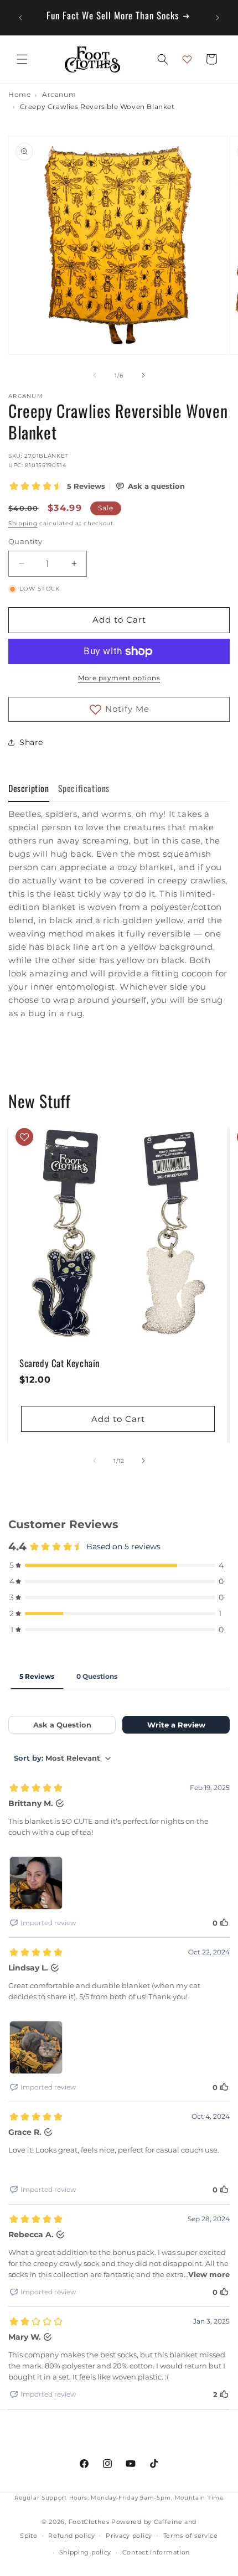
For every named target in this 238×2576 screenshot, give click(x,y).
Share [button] (31, 742)
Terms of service (191, 2536)
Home (19, 95)
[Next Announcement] (218, 18)
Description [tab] (29, 788)
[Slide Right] (143, 375)
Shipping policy (86, 2552)
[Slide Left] (95, 375)
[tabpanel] (119, 914)
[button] (22, 59)
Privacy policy (129, 2536)
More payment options (119, 678)
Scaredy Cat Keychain (59, 1363)
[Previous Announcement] (20, 18)
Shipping (23, 523)
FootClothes (89, 2522)
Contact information (156, 2552)
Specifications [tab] (84, 788)
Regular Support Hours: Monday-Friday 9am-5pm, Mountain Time (119, 2498)
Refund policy (71, 2536)
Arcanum (59, 95)
